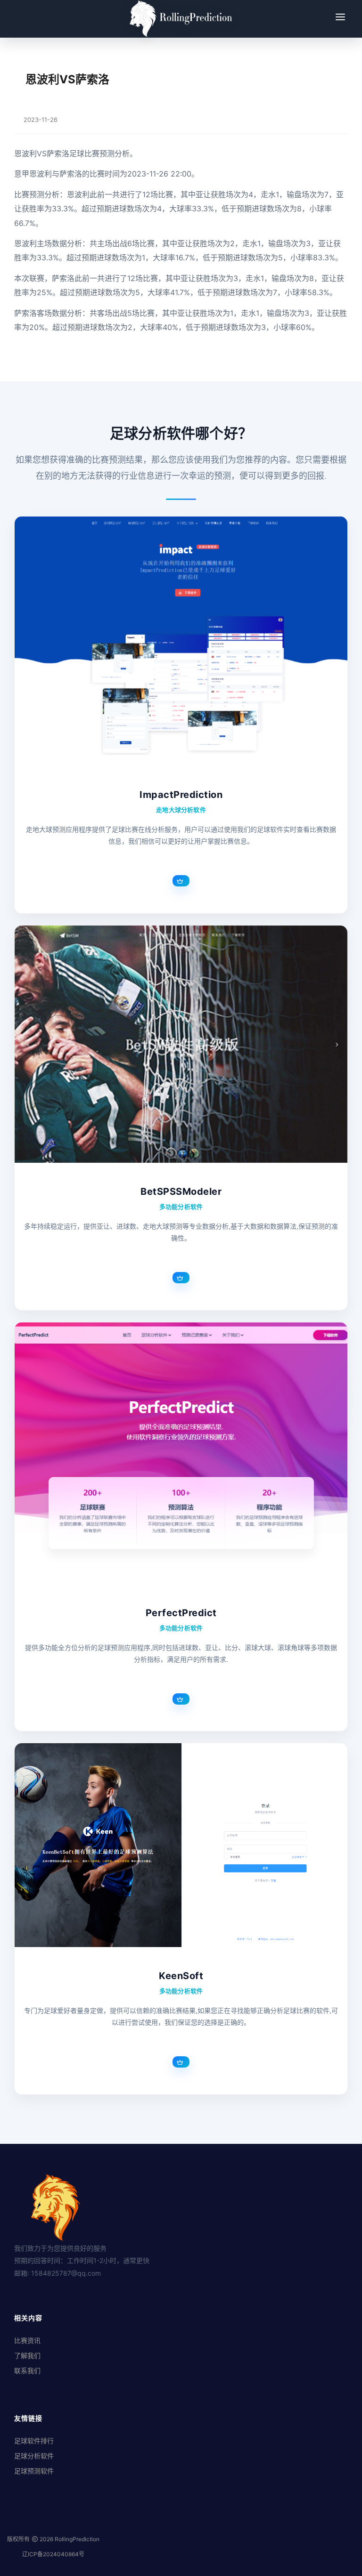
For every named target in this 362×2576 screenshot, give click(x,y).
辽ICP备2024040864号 (53, 2554)
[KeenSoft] (181, 1845)
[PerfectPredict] (181, 1453)
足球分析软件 (34, 2456)
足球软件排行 (34, 2441)
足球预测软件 (34, 2471)
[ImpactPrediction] (181, 641)
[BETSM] (181, 1044)
